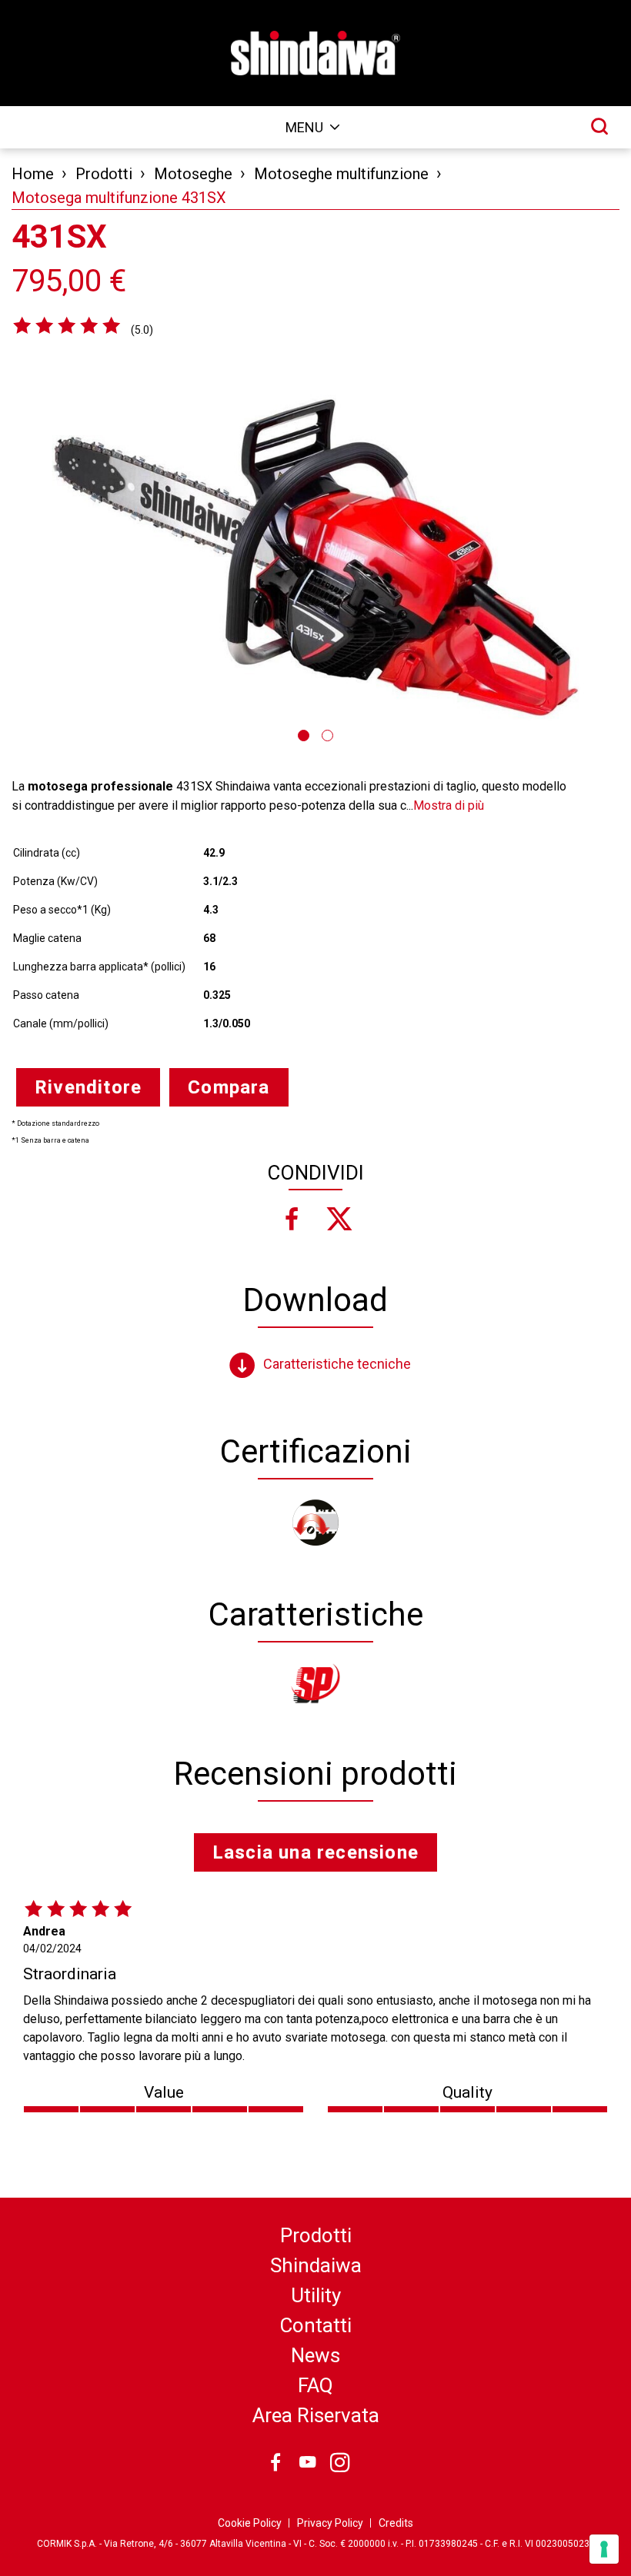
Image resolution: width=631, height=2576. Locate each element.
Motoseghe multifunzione (341, 174)
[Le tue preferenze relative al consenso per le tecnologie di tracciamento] (604, 2549)
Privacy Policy (330, 2523)
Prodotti (104, 174)
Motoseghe (193, 174)
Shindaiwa (316, 2265)
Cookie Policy (250, 2523)
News (315, 2355)
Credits (396, 2523)
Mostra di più (449, 805)
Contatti (315, 2325)
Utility (316, 2295)
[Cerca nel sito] (599, 126)
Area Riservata (316, 2415)
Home (33, 174)
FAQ (315, 2385)
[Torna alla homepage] (315, 53)
